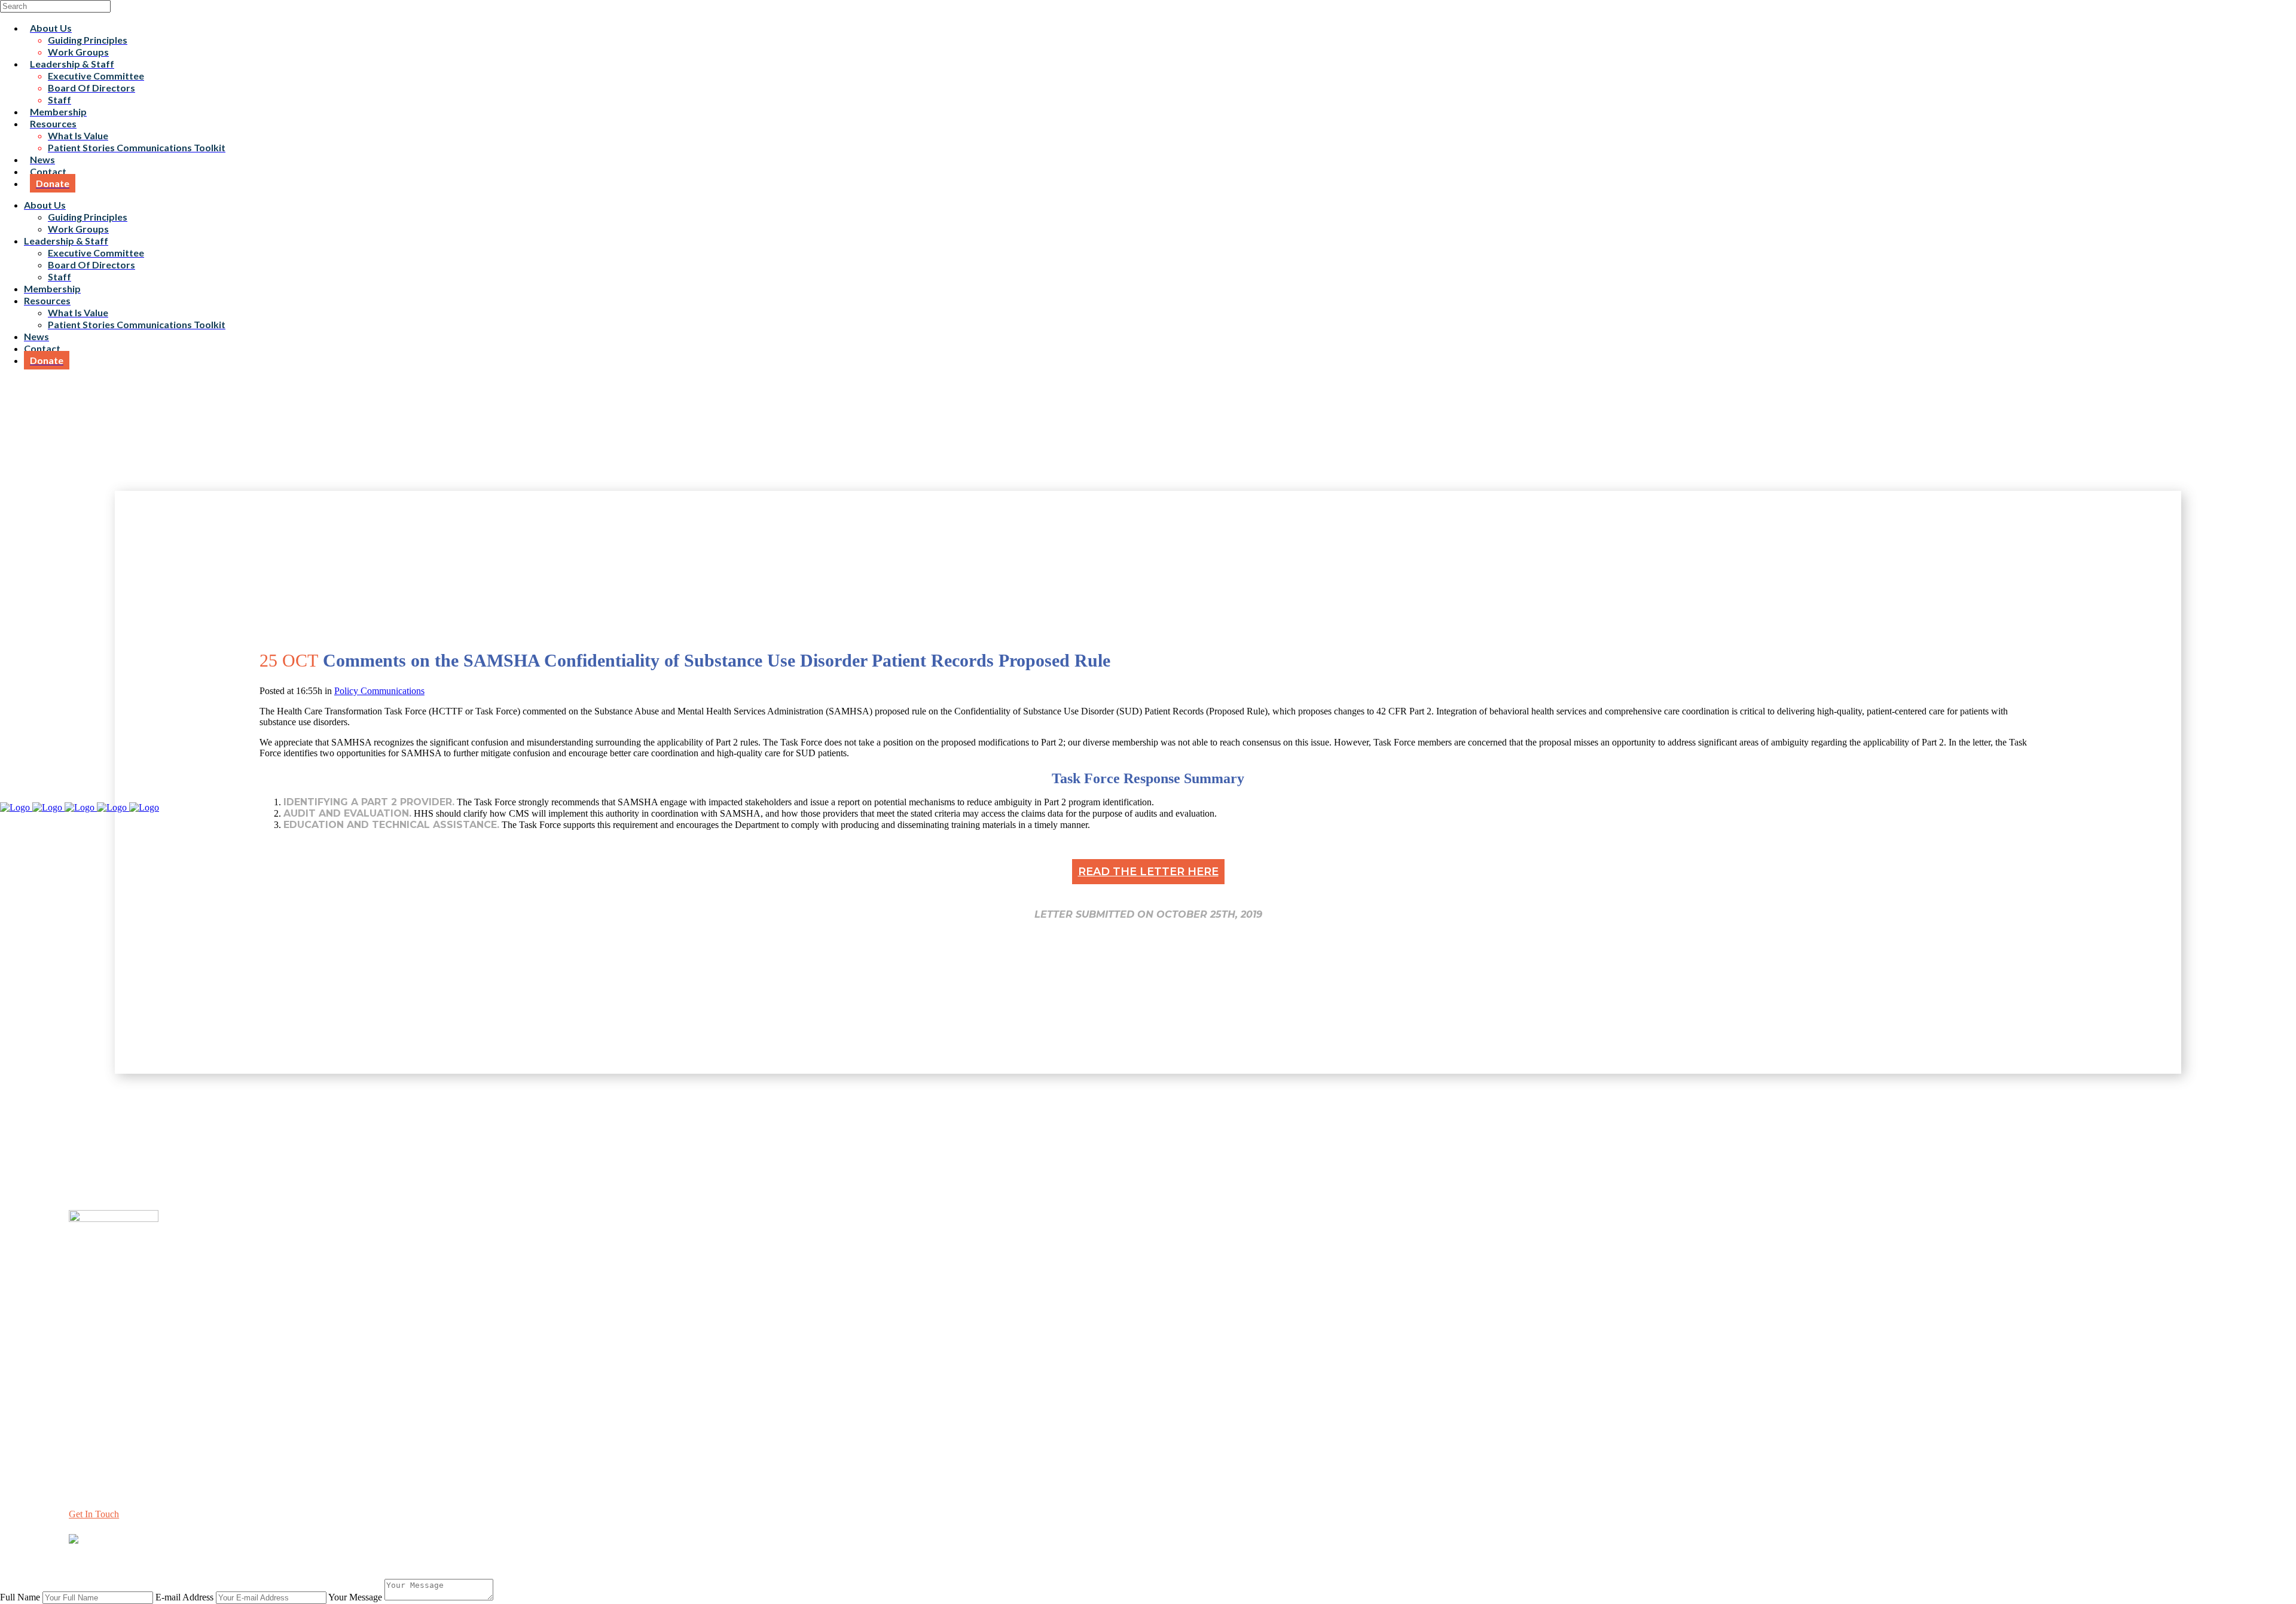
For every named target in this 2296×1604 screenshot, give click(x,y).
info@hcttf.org (97, 1438)
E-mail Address (184, 1597)
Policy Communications (379, 691)
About (81, 1341)
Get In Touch (94, 1514)
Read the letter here (1148, 872)
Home (80, 1330)
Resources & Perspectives (117, 1351)
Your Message (355, 1597)
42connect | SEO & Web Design (294, 1561)
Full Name (20, 1597)
